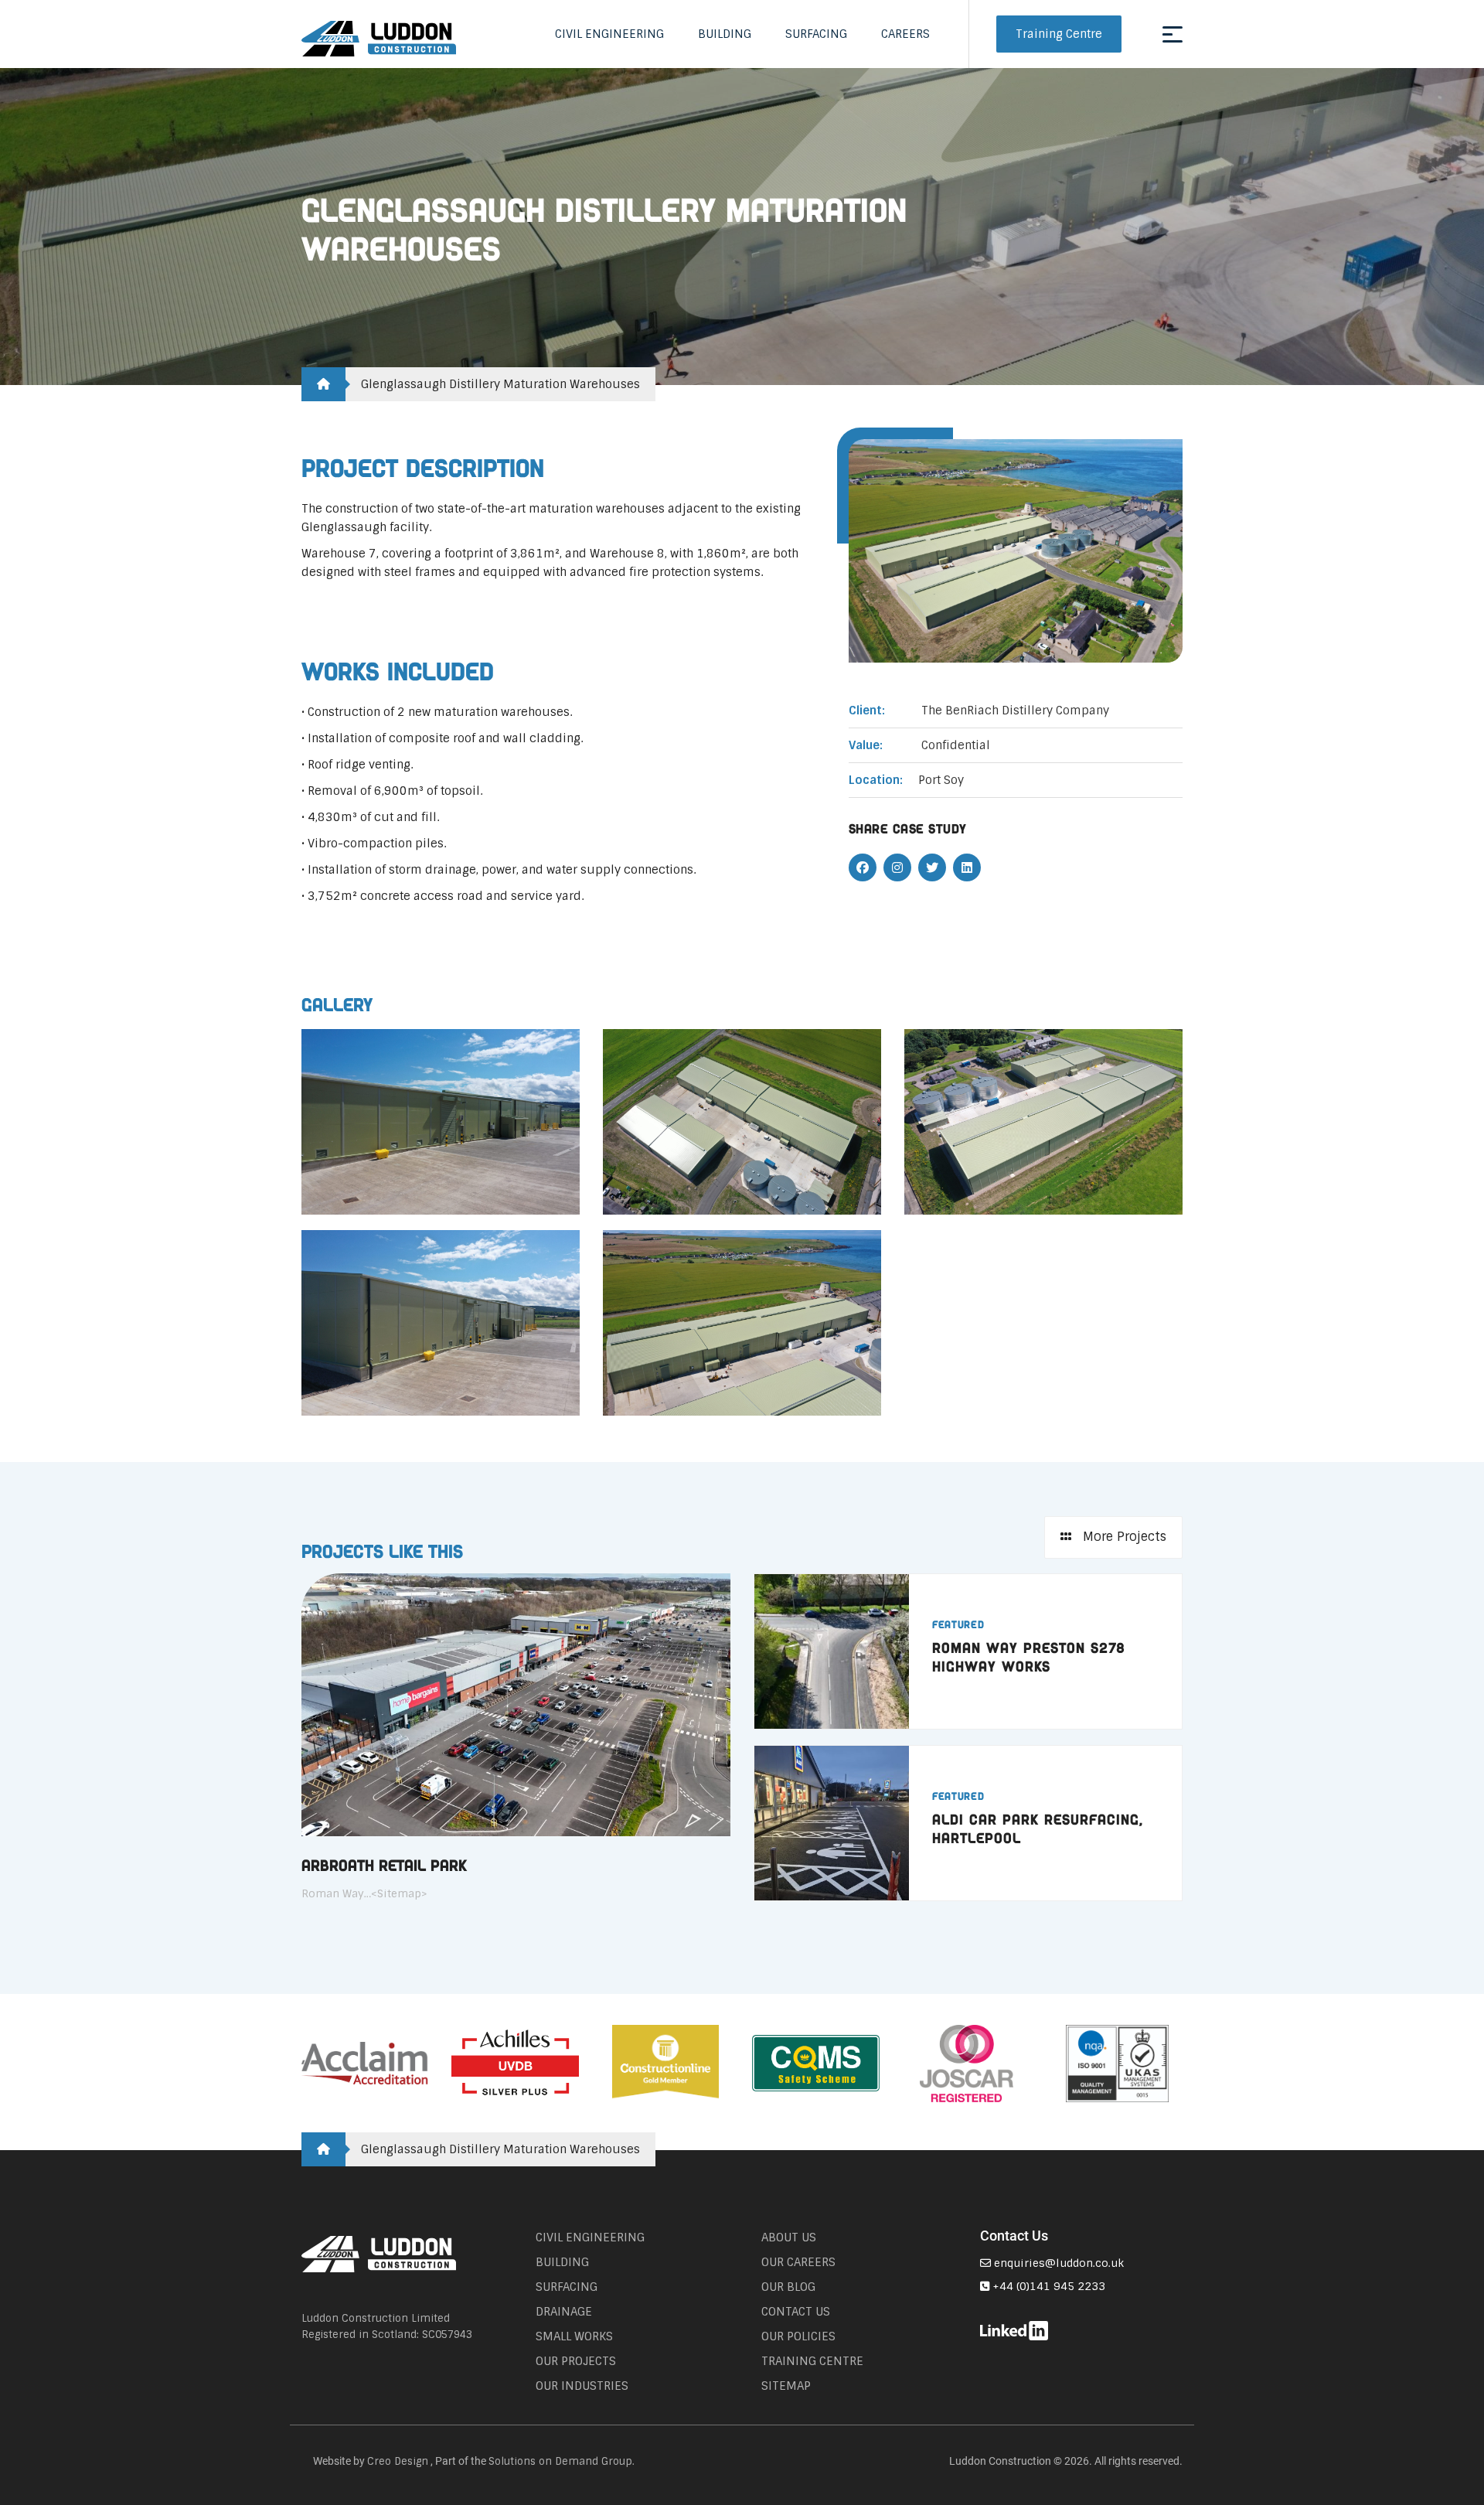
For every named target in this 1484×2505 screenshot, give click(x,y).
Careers (905, 34)
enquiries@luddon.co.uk (1057, 2263)
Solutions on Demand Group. (562, 2461)
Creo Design (398, 2461)
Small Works (574, 2336)
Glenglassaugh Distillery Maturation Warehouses (500, 384)
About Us (789, 2237)
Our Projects (576, 2361)
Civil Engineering (609, 34)
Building (725, 34)
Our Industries (582, 2386)
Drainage (564, 2312)
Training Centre (1059, 34)
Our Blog (788, 2287)
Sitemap (786, 2386)
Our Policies (798, 2336)
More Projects (1123, 1537)
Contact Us (796, 2312)
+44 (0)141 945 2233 (1047, 2286)
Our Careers (798, 2262)
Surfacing (816, 34)
